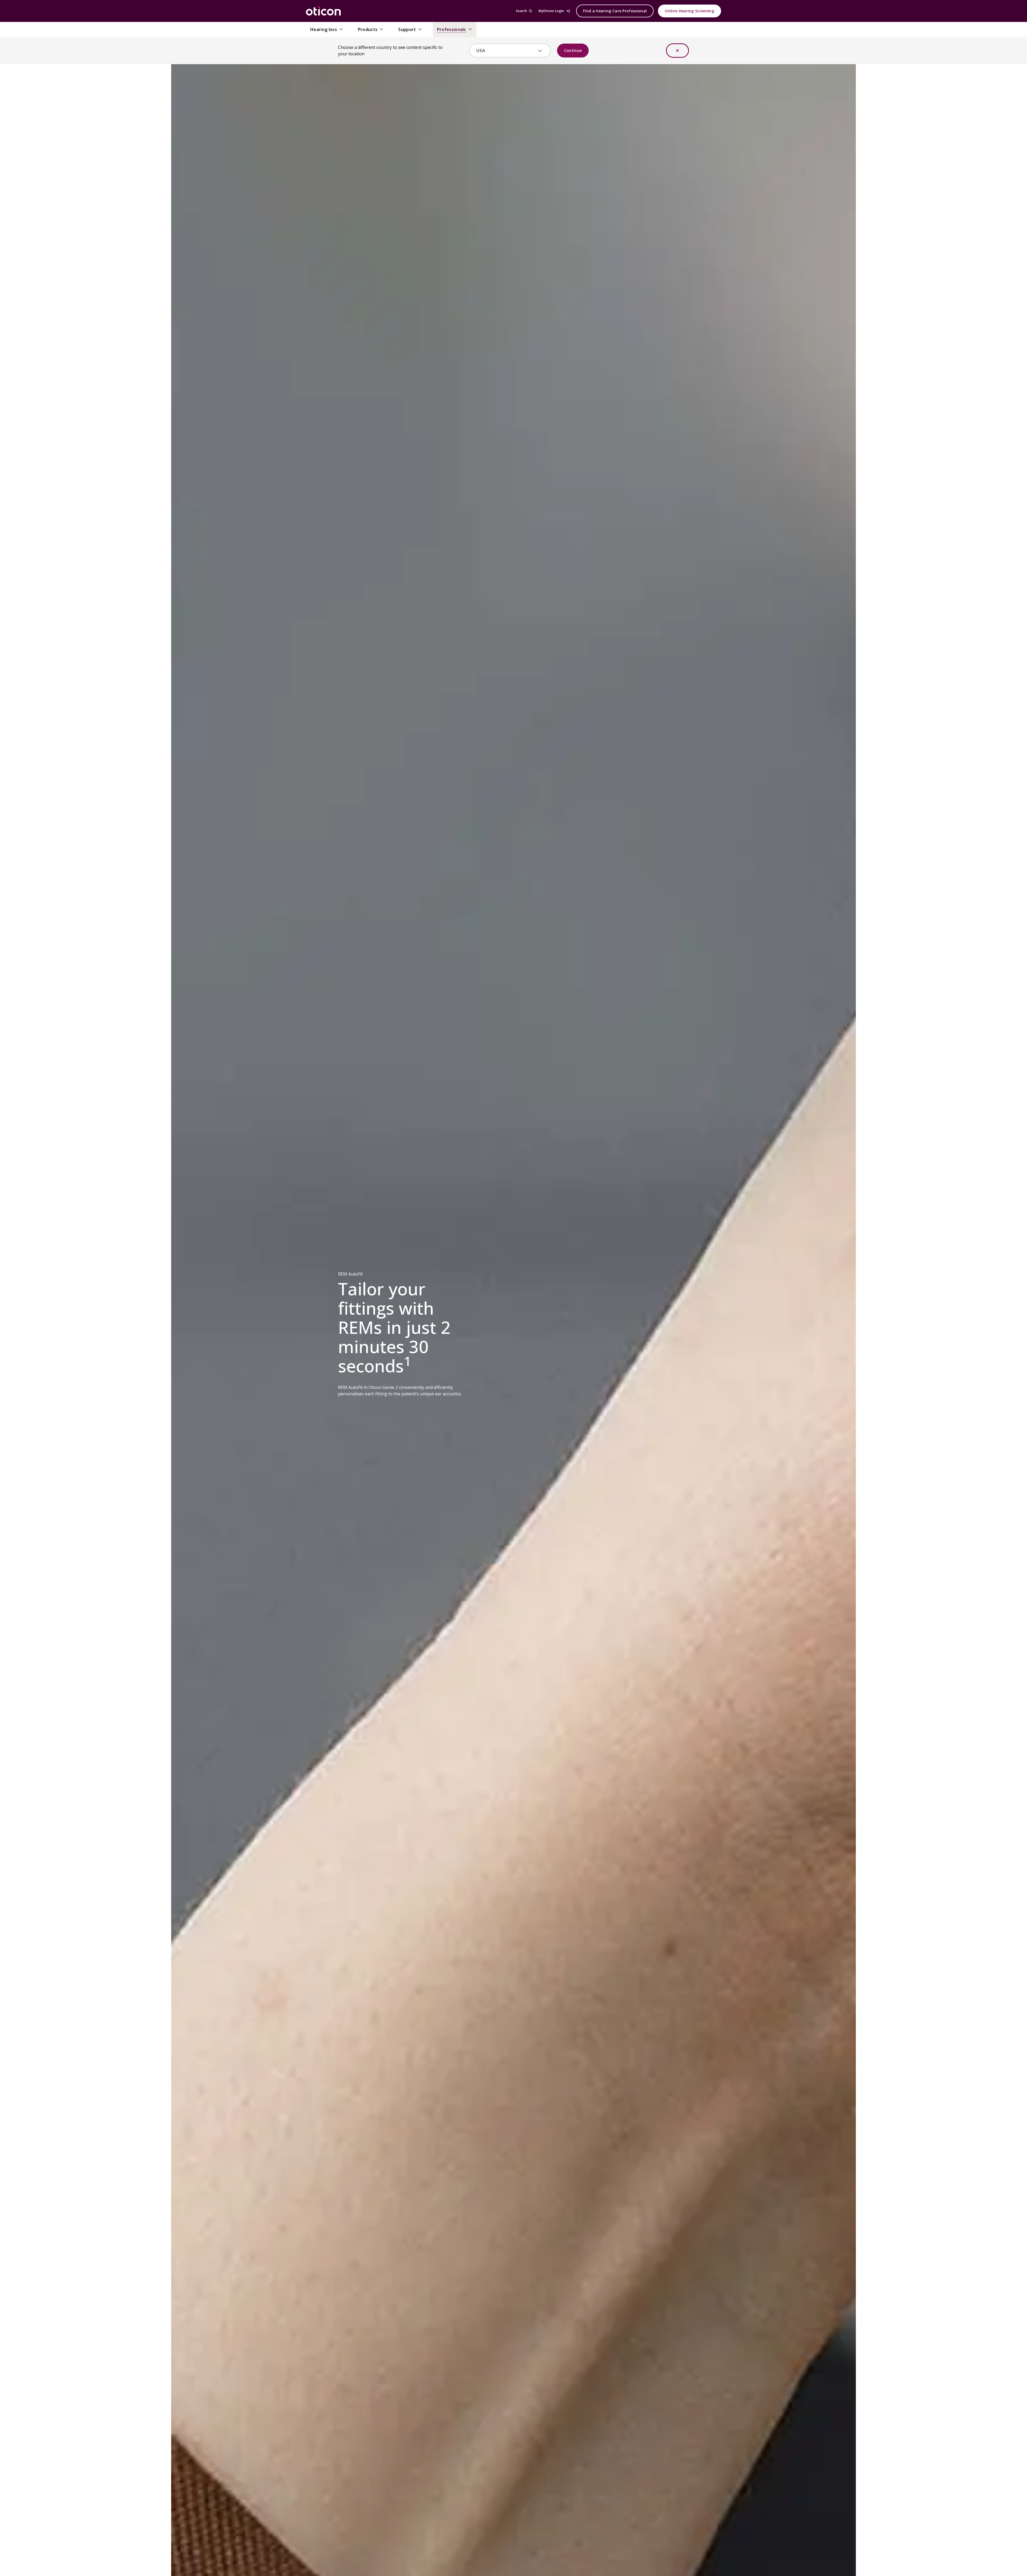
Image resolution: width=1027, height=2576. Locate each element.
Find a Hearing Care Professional (615, 11)
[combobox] (506, 51)
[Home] (323, 11)
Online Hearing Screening (689, 11)
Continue (573, 50)
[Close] (677, 51)
